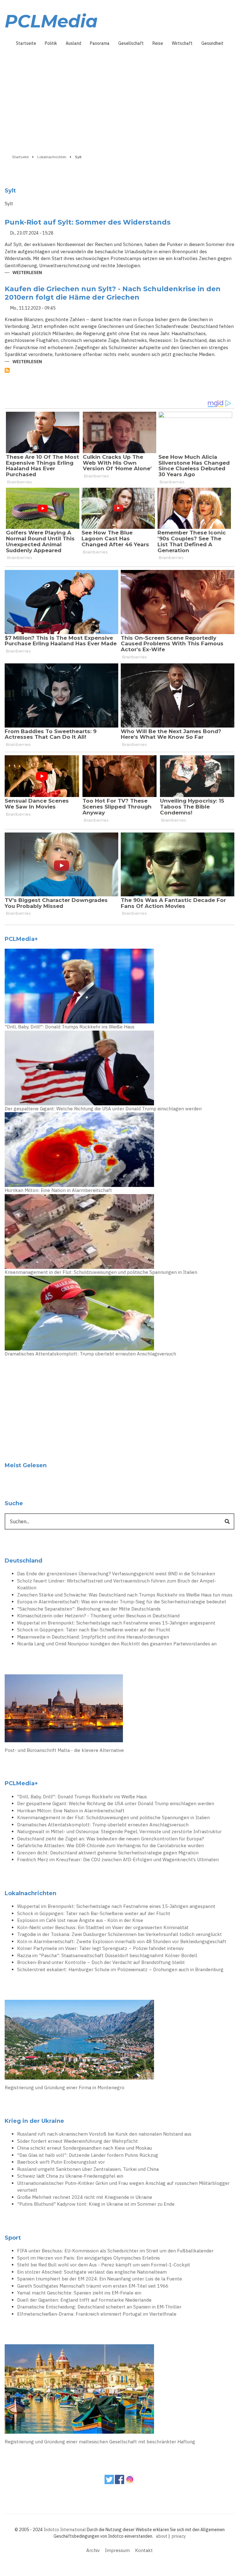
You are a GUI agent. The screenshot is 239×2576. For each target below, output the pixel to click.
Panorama (100, 43)
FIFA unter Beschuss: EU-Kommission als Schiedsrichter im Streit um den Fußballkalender (115, 2251)
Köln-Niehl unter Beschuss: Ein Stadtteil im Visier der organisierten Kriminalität (103, 1927)
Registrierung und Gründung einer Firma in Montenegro (65, 2087)
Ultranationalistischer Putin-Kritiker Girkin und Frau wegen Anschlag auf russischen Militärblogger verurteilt (123, 2187)
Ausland (73, 43)
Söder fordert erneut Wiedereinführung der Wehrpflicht (77, 2141)
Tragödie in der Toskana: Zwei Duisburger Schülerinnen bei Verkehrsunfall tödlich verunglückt (119, 1934)
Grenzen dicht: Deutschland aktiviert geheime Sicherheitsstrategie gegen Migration (108, 1853)
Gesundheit (212, 43)
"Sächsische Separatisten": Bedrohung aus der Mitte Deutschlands (89, 1609)
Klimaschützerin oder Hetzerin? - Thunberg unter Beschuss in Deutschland (98, 1616)
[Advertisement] (119, 98)
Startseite (26, 43)
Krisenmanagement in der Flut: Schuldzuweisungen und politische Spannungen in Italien (101, 1272)
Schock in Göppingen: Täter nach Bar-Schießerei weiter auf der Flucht (94, 1630)
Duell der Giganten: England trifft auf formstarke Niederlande (84, 2300)
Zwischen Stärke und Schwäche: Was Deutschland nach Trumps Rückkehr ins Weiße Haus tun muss (125, 1595)
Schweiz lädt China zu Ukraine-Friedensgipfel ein (70, 2176)
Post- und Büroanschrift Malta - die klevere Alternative (64, 1750)
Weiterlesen (27, 273)
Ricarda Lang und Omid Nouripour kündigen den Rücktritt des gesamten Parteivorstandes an (117, 1644)
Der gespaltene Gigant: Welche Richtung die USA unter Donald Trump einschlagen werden (103, 1109)
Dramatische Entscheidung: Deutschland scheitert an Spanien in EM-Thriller (99, 2307)
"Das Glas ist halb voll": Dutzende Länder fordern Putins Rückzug (88, 2155)
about (162, 2536)
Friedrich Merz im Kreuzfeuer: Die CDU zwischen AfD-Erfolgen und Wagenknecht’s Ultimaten (118, 1860)
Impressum (117, 2550)
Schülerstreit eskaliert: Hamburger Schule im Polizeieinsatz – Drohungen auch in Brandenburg (120, 1969)
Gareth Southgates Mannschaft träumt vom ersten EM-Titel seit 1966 (93, 2286)
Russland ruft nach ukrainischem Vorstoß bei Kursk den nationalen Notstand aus (104, 2134)
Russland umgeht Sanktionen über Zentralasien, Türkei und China (88, 2169)
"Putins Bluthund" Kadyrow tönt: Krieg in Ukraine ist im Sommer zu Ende (96, 2204)
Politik (51, 43)
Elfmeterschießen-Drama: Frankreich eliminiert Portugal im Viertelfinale (97, 2314)
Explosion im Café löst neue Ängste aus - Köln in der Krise (80, 1920)
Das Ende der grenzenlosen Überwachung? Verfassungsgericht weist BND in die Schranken (116, 1574)
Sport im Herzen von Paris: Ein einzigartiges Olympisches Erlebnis (89, 2258)
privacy (179, 2536)
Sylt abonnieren (7, 370)
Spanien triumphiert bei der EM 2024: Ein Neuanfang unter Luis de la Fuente (100, 2279)
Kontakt (144, 2550)
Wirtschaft (182, 43)
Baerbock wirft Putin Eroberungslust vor (61, 2162)
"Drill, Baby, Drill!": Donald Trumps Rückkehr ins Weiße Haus (70, 1027)
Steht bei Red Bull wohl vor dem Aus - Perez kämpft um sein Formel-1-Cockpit (104, 2265)
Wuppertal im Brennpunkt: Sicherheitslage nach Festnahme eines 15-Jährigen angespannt (116, 1623)
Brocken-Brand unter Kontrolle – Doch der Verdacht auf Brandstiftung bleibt (101, 1962)
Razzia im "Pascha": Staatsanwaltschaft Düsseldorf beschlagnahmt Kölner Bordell (107, 1955)
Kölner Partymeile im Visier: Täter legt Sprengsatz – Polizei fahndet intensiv (100, 1948)
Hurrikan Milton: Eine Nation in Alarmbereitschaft (58, 1190)
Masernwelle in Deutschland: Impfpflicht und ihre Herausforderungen (93, 1637)
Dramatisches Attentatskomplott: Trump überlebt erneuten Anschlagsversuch (90, 1354)
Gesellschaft (131, 43)
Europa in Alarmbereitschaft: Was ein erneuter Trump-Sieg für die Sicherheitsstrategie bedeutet (122, 1602)
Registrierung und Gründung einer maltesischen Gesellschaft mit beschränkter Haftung (100, 2442)
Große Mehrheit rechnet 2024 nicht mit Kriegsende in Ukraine (85, 2197)
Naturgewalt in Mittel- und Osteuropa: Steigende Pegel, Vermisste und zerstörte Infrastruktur (119, 1831)
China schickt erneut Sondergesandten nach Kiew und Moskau (84, 2148)
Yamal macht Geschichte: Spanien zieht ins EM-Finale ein (79, 2293)
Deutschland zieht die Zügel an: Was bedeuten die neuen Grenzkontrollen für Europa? (110, 1839)
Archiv (93, 2550)
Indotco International (65, 2530)
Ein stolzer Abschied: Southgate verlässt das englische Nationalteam (92, 2272)
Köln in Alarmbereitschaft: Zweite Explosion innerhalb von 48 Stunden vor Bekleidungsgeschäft (122, 1941)
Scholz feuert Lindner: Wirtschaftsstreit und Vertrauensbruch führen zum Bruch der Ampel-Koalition (117, 1584)
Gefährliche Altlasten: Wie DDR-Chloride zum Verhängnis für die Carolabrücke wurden (110, 1845)
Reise (158, 43)
